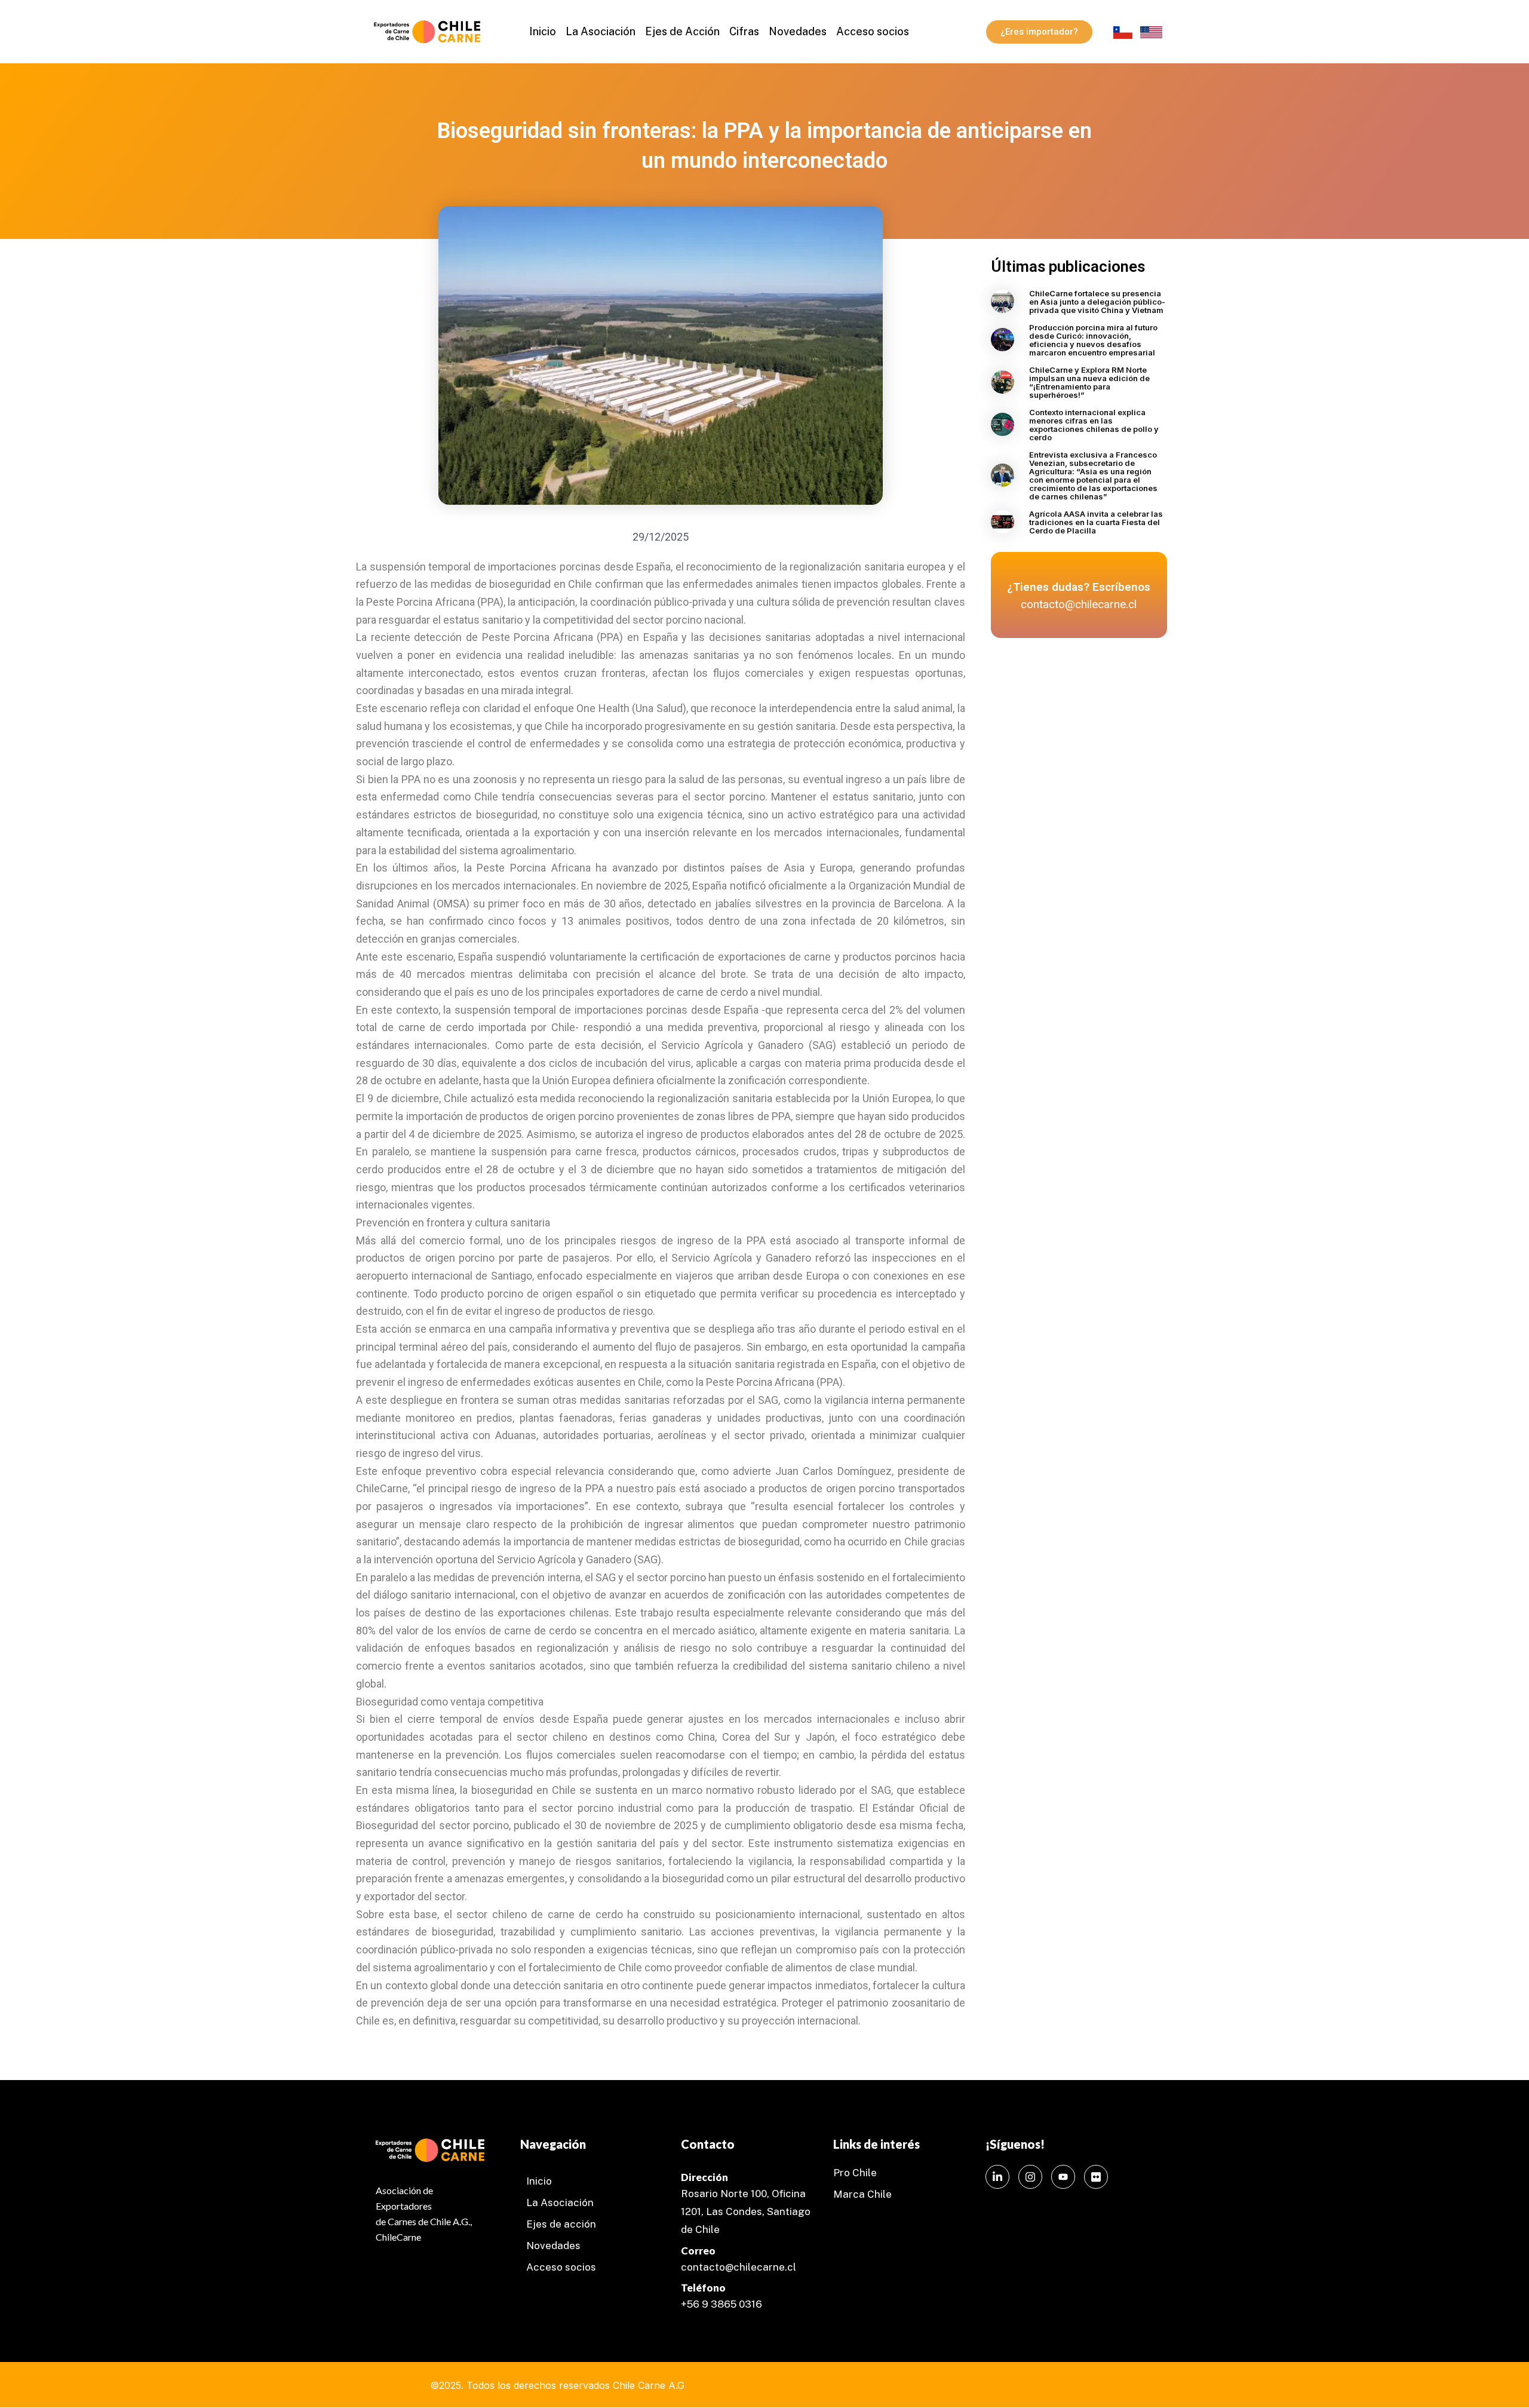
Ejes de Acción (682, 31)
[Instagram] (1030, 2177)
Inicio (543, 31)
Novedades (798, 31)
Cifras (744, 31)
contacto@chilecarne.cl (739, 2267)
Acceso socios (873, 31)
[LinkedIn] (997, 2177)
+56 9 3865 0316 (721, 2304)
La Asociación (601, 31)
